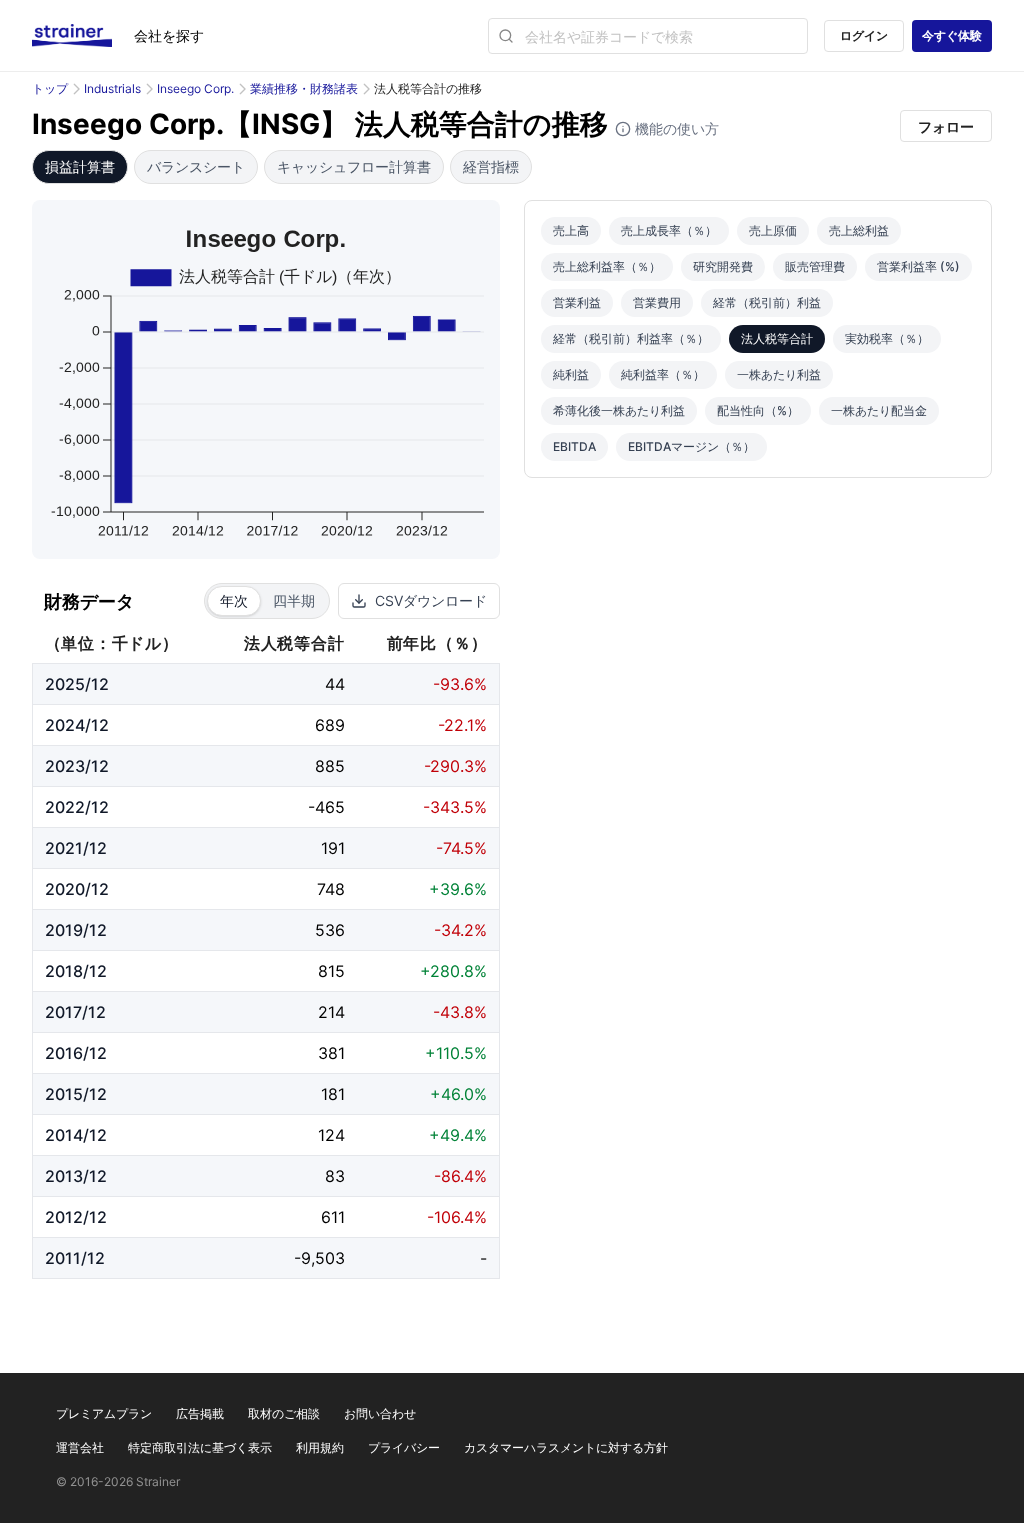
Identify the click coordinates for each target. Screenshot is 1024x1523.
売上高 (571, 230)
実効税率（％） (887, 338)
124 (331, 1135)
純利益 (571, 374)
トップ (50, 88)
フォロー (946, 126)
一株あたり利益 (779, 374)
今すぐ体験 (952, 35)
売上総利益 (859, 230)
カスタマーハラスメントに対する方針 (566, 1447)
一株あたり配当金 (879, 410)
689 (330, 725)
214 (331, 1012)
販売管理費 (815, 266)
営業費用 (657, 302)
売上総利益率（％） (607, 266)
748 (331, 889)
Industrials (112, 88)
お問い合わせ (380, 1413)
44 (335, 684)
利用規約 (320, 1447)
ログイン (864, 35)
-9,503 (319, 1258)
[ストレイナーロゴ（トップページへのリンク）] (83, 36)
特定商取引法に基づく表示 (200, 1447)
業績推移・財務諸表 (304, 88)
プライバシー (404, 1447)
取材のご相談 (284, 1413)
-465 (326, 807)
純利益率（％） (663, 374)
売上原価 (773, 230)
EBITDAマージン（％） (691, 446)
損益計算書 (80, 166)
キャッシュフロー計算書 (354, 166)
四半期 (294, 600)
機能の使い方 (675, 128)
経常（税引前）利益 (767, 302)
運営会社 (80, 1447)
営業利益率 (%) (918, 266)
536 (330, 930)
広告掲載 (200, 1413)
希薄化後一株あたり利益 (619, 410)
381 (331, 1053)
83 (335, 1176)
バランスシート (196, 166)
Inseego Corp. (195, 88)
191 (333, 848)
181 (333, 1094)
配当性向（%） (758, 410)
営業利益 (577, 302)
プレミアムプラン (104, 1413)
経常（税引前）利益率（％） (631, 338)
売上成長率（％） (669, 230)
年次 (234, 600)
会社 (169, 35)
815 (331, 971)
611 (333, 1217)
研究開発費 (723, 266)
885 (330, 766)
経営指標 (491, 166)
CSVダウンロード (431, 600)
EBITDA (574, 446)
